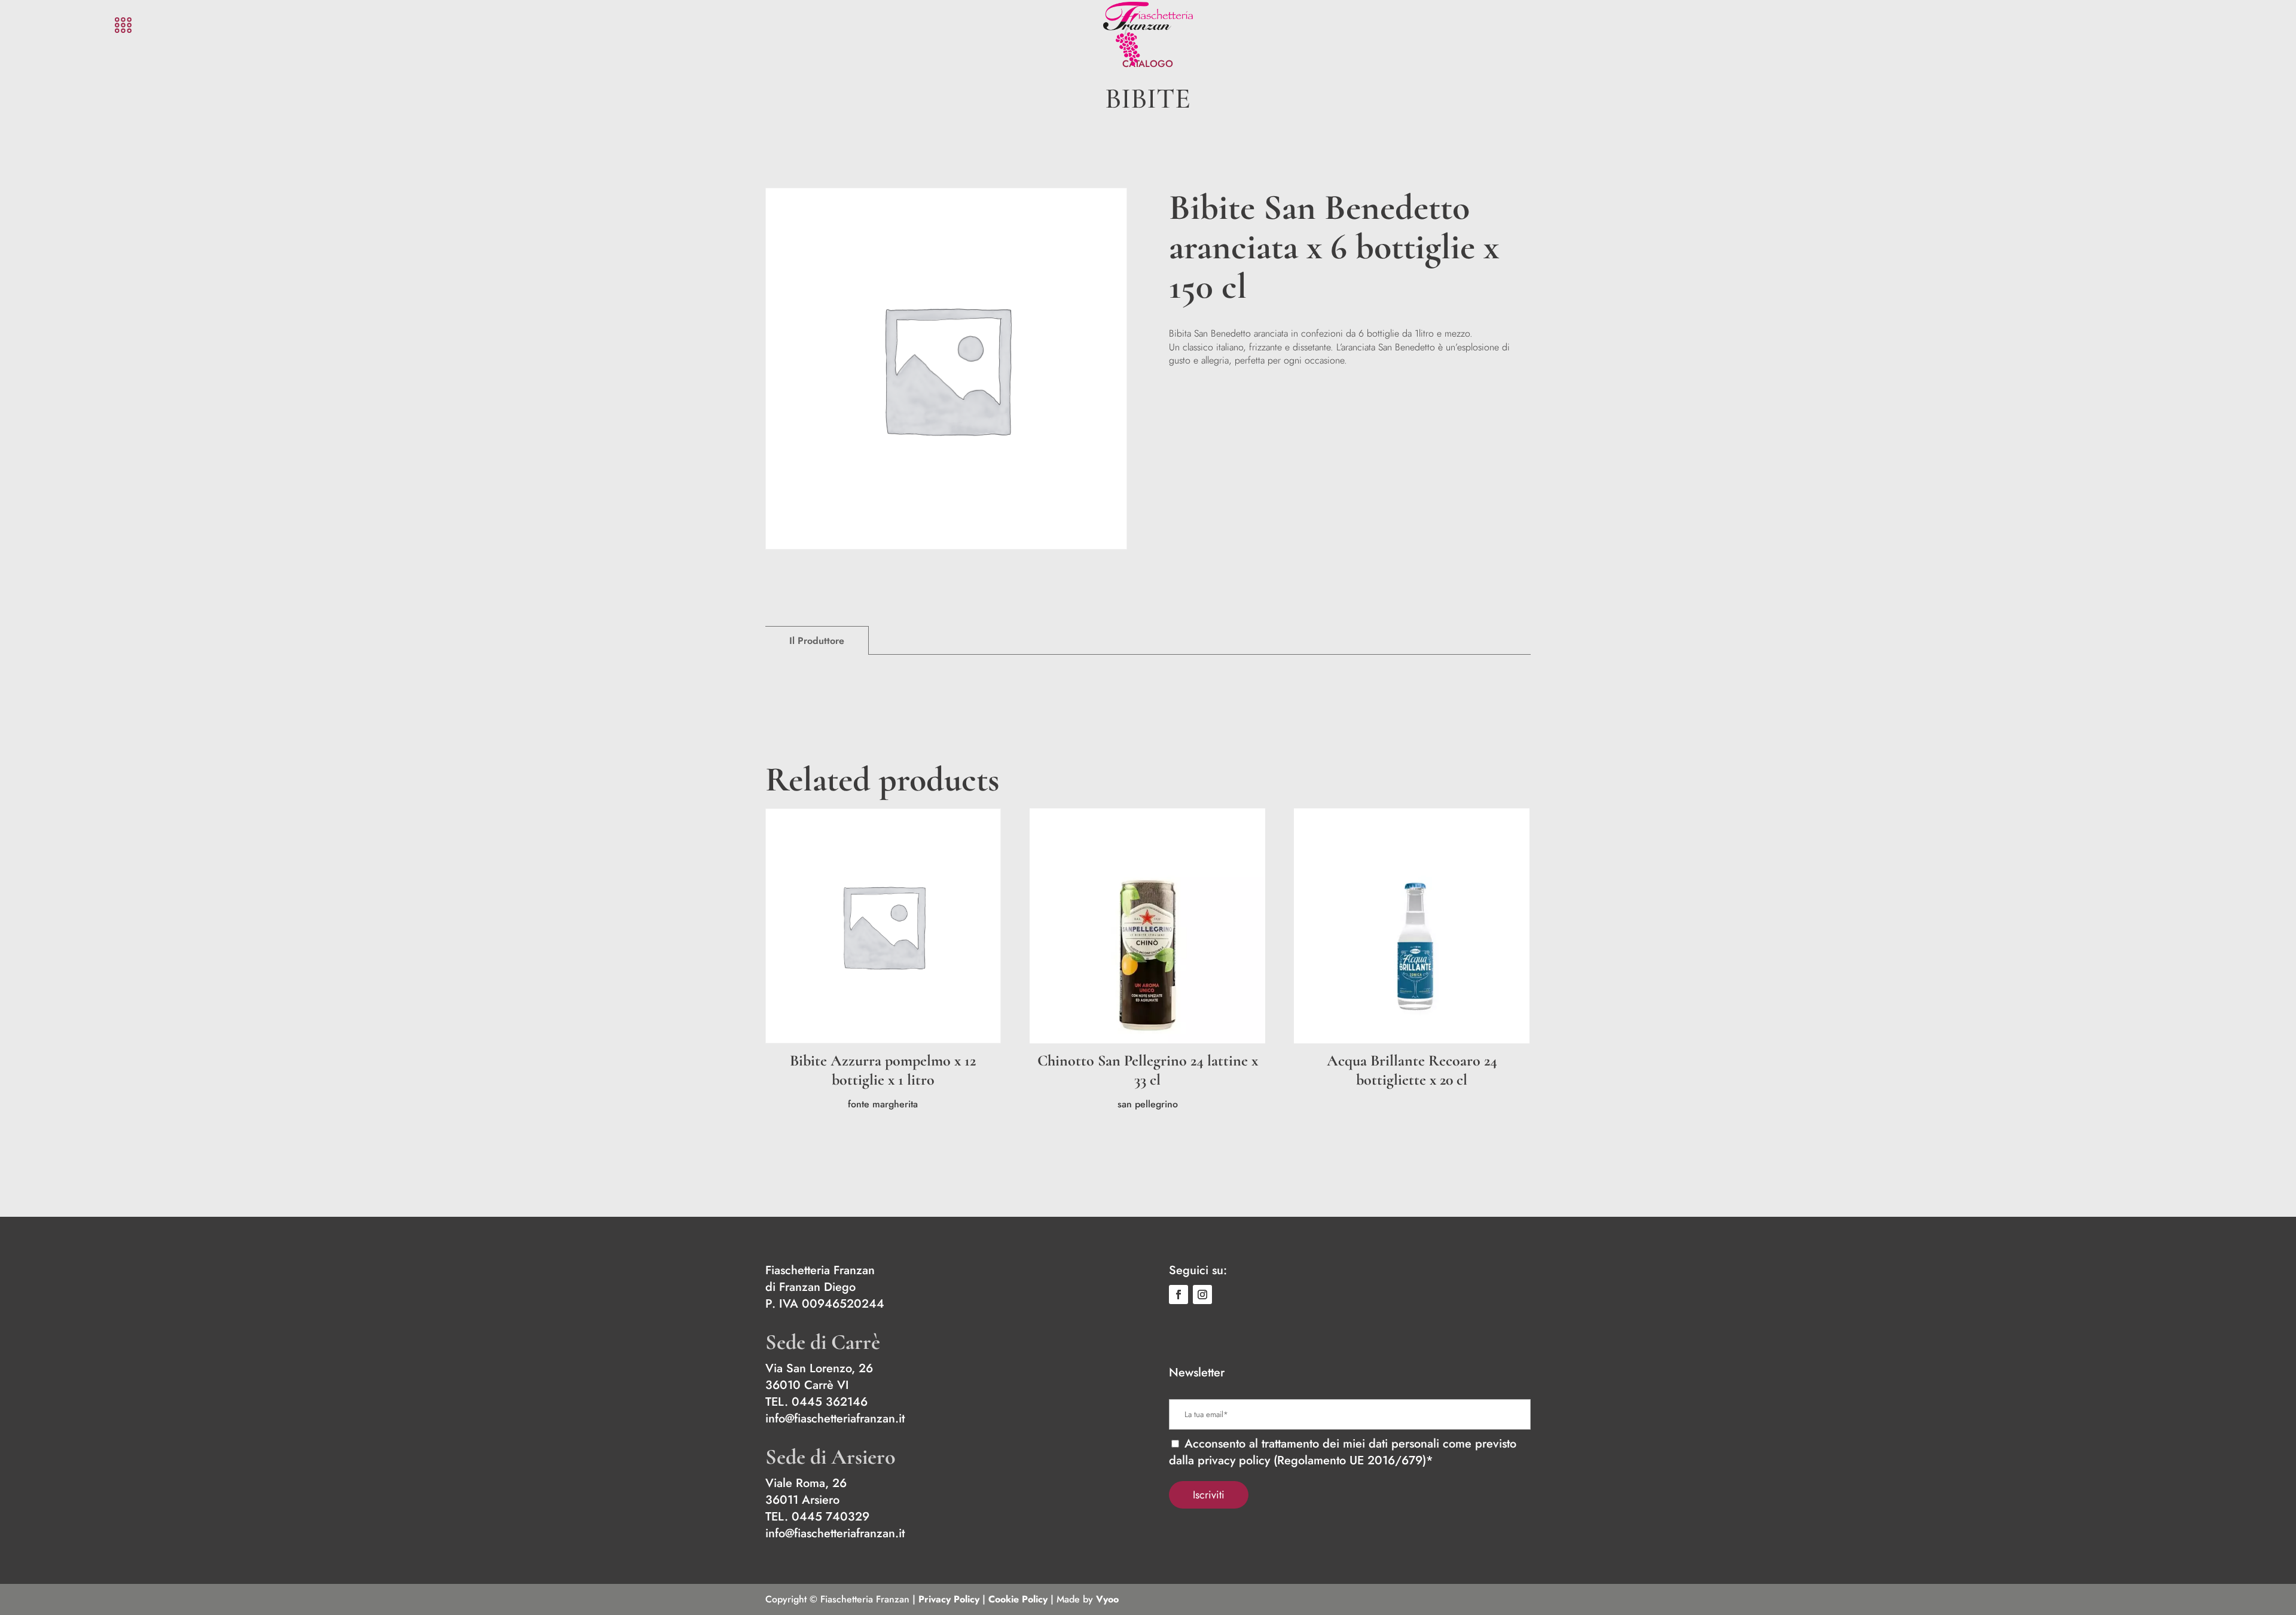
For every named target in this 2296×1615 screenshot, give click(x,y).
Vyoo (1107, 1599)
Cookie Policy (1018, 1599)
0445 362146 (830, 1402)
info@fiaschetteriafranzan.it (835, 1419)
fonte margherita (883, 1104)
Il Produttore (817, 641)
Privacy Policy (949, 1599)
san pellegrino (1148, 1104)
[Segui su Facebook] (1178, 1295)
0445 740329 (831, 1517)
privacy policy (1234, 1460)
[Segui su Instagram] (1202, 1295)
